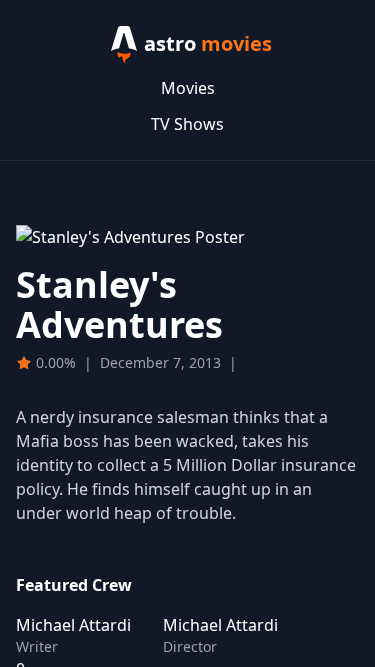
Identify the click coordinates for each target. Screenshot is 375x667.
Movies (188, 88)
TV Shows (187, 124)
